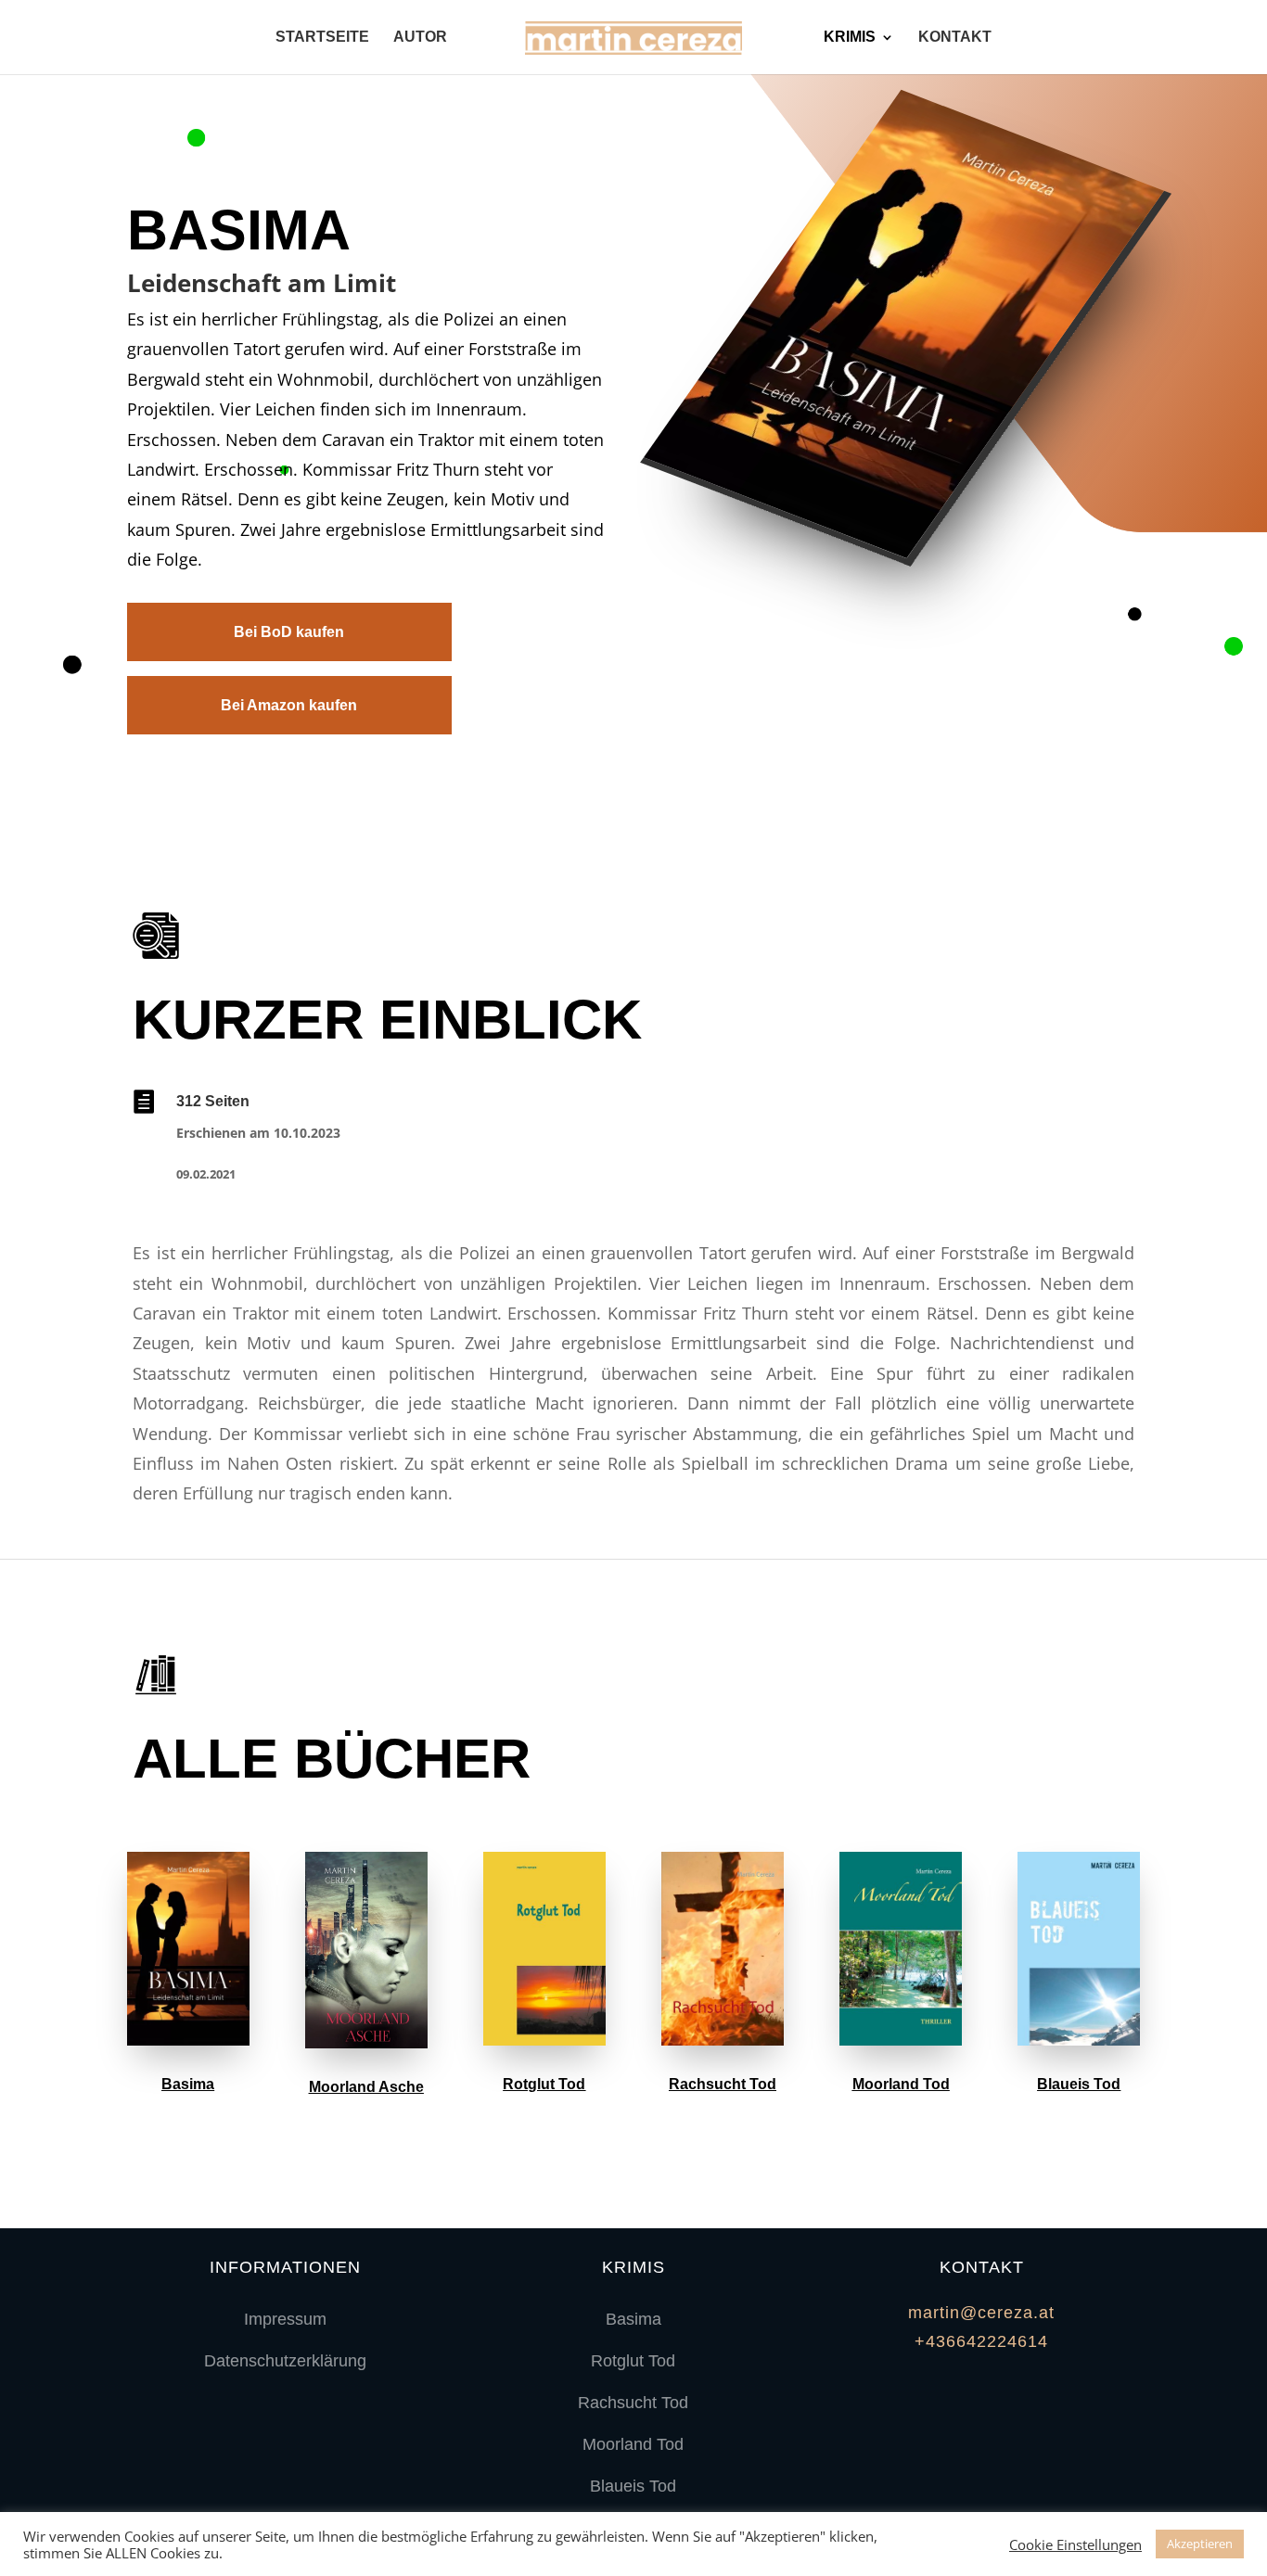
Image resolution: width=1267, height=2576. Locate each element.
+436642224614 (981, 2341)
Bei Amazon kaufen (289, 705)
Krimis (850, 38)
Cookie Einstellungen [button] (1075, 2544)
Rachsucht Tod (723, 2084)
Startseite (322, 38)
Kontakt (955, 38)
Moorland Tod (901, 2084)
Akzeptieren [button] (1200, 2544)
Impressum (285, 2319)
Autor (420, 38)
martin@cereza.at (981, 2313)
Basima (188, 2084)
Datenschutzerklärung (285, 2361)
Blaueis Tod (1079, 2084)
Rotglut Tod (544, 2084)
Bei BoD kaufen (289, 632)
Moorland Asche (366, 2087)
